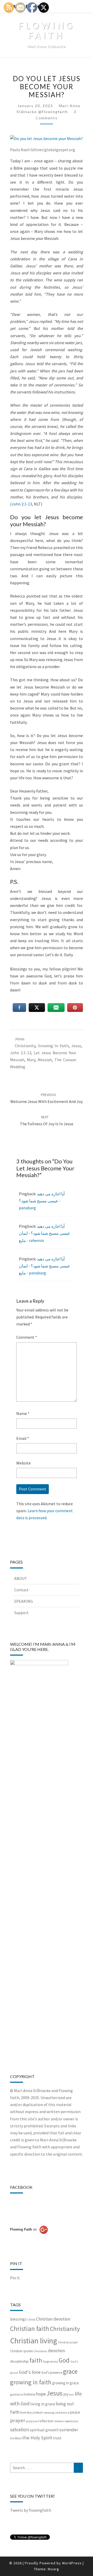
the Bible (16, 2438)
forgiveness (51, 2361)
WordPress (72, 2563)
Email (23, 1438)
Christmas (40, 2351)
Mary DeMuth (35, 2413)
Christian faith (30, 2329)
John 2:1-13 (22, 504)
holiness (30, 2394)
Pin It (15, 2278)
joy (66, 2394)
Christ (31, 2319)
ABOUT (21, 1578)
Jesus (20, 1039)
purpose (32, 2421)
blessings (18, 2319)
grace (70, 2371)
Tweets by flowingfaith (31, 2510)
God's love (30, 2372)
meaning (49, 2413)
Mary (31, 1060)
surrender (69, 2430)
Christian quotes (21, 2351)
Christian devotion (53, 2319)
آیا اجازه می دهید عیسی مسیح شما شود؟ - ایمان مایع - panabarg (45, 1266)
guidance (17, 2394)
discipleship (19, 2361)
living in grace (43, 2404)
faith (36, 2360)
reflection (46, 2421)
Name (23, 1413)
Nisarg (53, 2569)
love (23, 2412)
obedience (62, 2413)
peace (75, 2412)
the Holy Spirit (37, 2438)
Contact (21, 1590)
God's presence (52, 2373)
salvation (20, 2429)
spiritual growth (44, 2430)
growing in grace (65, 2383)
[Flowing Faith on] (29, 2237)
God (64, 2360)
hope (41, 2394)
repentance (71, 2421)
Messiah (45, 1060)
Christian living (34, 2341)
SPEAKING (24, 1601)
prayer (18, 2420)
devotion (56, 2351)
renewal (59, 2421)
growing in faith (53, 1046)
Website (24, 1463)
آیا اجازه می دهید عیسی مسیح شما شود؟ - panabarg (42, 1201)
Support (21, 1613)
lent (72, 2395)
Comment (27, 1337)
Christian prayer (68, 2342)
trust (57, 2438)
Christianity (25, 1046)
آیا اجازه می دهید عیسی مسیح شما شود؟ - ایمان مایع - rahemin (45, 1233)
